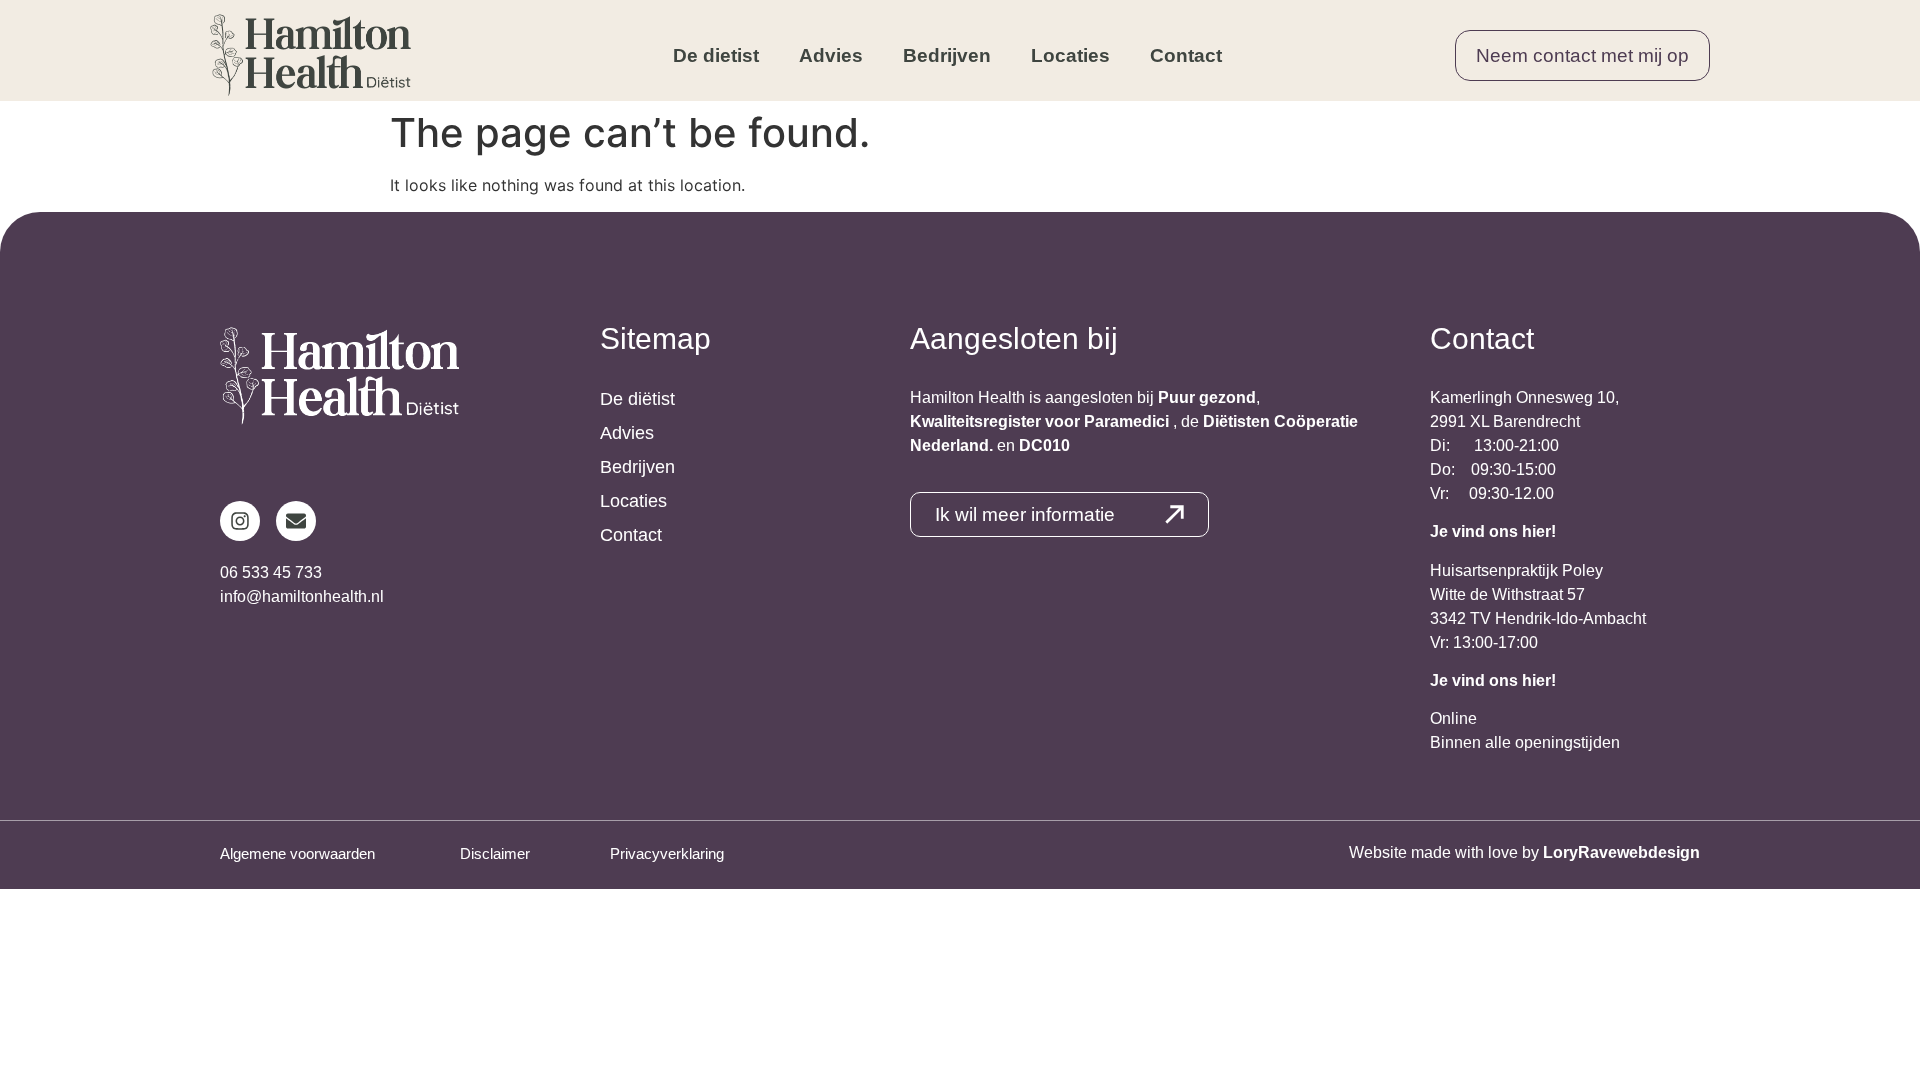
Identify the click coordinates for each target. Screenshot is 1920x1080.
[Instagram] (240, 521)
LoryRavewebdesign (1621, 852)
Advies (831, 55)
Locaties (1070, 55)
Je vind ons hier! (1493, 531)
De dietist (716, 55)
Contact (1186, 55)
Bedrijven (947, 55)
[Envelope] (296, 521)
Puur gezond (1207, 397)
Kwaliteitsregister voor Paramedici (1041, 421)
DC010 (1044, 445)
